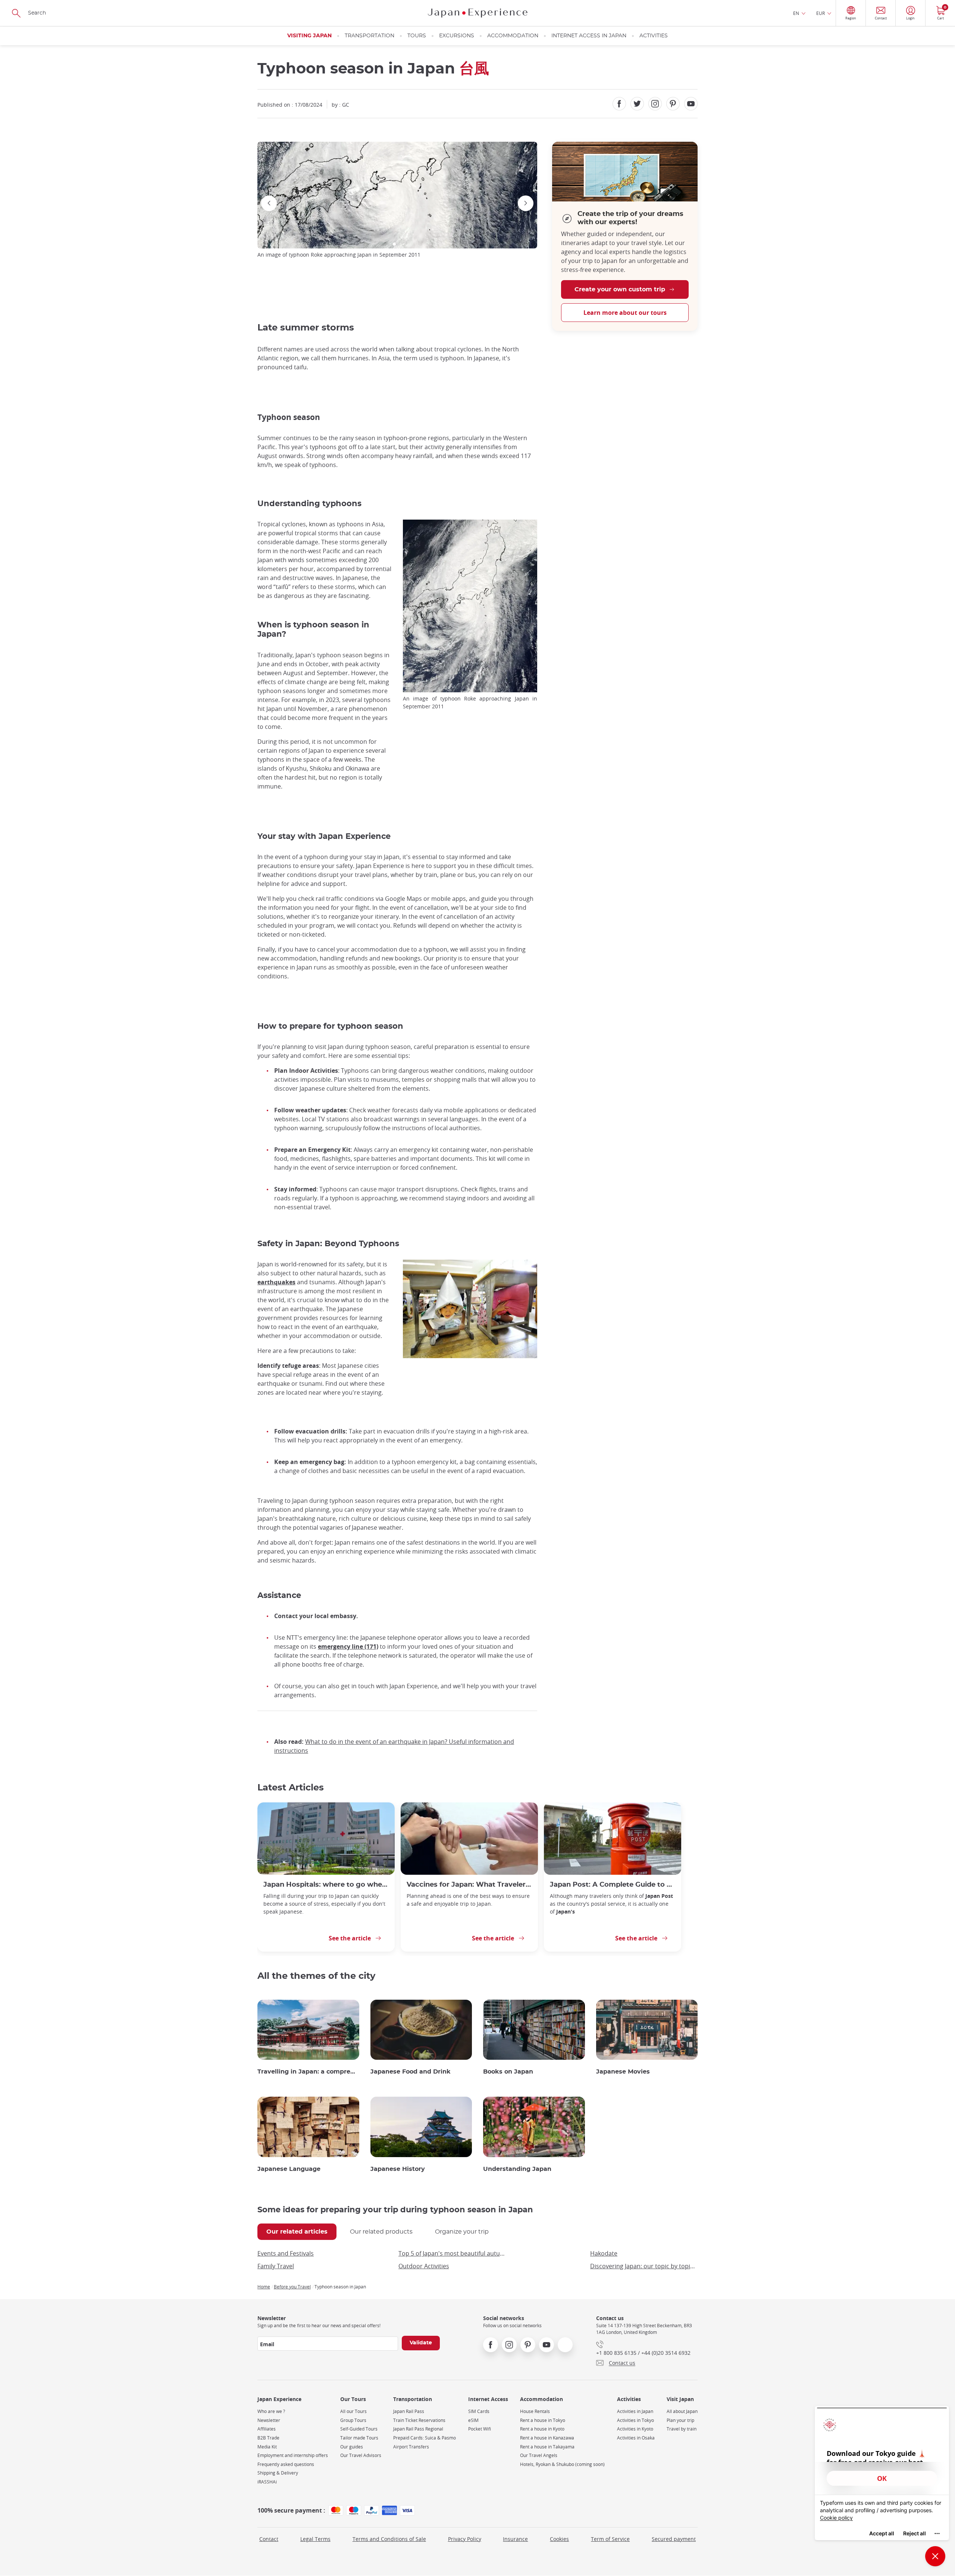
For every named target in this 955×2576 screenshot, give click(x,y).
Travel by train (682, 2429)
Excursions (457, 36)
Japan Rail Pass (409, 2411)
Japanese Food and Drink (411, 2072)
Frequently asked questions (286, 2464)
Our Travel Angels (539, 2455)
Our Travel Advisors (361, 2455)
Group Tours (353, 2420)
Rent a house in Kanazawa (547, 2438)
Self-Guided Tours (359, 2429)
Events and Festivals (286, 2253)
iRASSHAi (267, 2482)
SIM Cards (479, 2411)
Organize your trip (462, 2232)
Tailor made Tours (359, 2438)
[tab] (297, 2232)
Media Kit (267, 2447)
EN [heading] (796, 13)
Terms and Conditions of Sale (389, 2539)
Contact (269, 2539)
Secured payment (674, 2539)
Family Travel (276, 2266)
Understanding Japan (517, 2169)
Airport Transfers (411, 2447)
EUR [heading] (821, 13)
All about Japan (682, 2411)
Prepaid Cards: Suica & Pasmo (425, 2438)
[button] (394, 244)
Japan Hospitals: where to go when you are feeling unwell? (326, 1885)
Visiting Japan (309, 36)
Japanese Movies (623, 2072)
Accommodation (513, 36)
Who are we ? (271, 2411)
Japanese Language (289, 2169)
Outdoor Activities (424, 2266)
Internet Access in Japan (589, 36)
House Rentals (535, 2411)
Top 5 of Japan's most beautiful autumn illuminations (452, 2253)
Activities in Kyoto (635, 2429)
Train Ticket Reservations (419, 2420)
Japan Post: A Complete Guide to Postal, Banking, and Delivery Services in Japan (613, 1885)
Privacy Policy (465, 2539)
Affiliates (267, 2429)
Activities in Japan (635, 2411)
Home (264, 2287)
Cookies (559, 2539)
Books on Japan (508, 2072)
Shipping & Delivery (278, 2473)
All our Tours (353, 2411)
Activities (654, 36)
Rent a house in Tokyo (543, 2420)
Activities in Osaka (636, 2438)
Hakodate (604, 2253)
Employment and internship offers (293, 2455)
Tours (417, 36)
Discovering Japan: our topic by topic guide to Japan (644, 2266)
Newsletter (269, 2420)
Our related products (381, 2232)
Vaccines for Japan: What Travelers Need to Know (469, 1885)
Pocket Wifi (480, 2429)
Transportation (370, 36)
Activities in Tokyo (635, 2420)
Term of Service (610, 2539)
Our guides (352, 2447)
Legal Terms (315, 2539)
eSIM (473, 2420)
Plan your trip (680, 2420)
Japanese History (398, 2169)
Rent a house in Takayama (547, 2447)
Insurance (515, 2539)
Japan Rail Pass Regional (418, 2429)
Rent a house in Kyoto (542, 2429)
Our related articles (297, 2232)
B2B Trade (268, 2438)
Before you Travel (292, 2287)
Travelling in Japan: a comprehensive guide (308, 2072)
